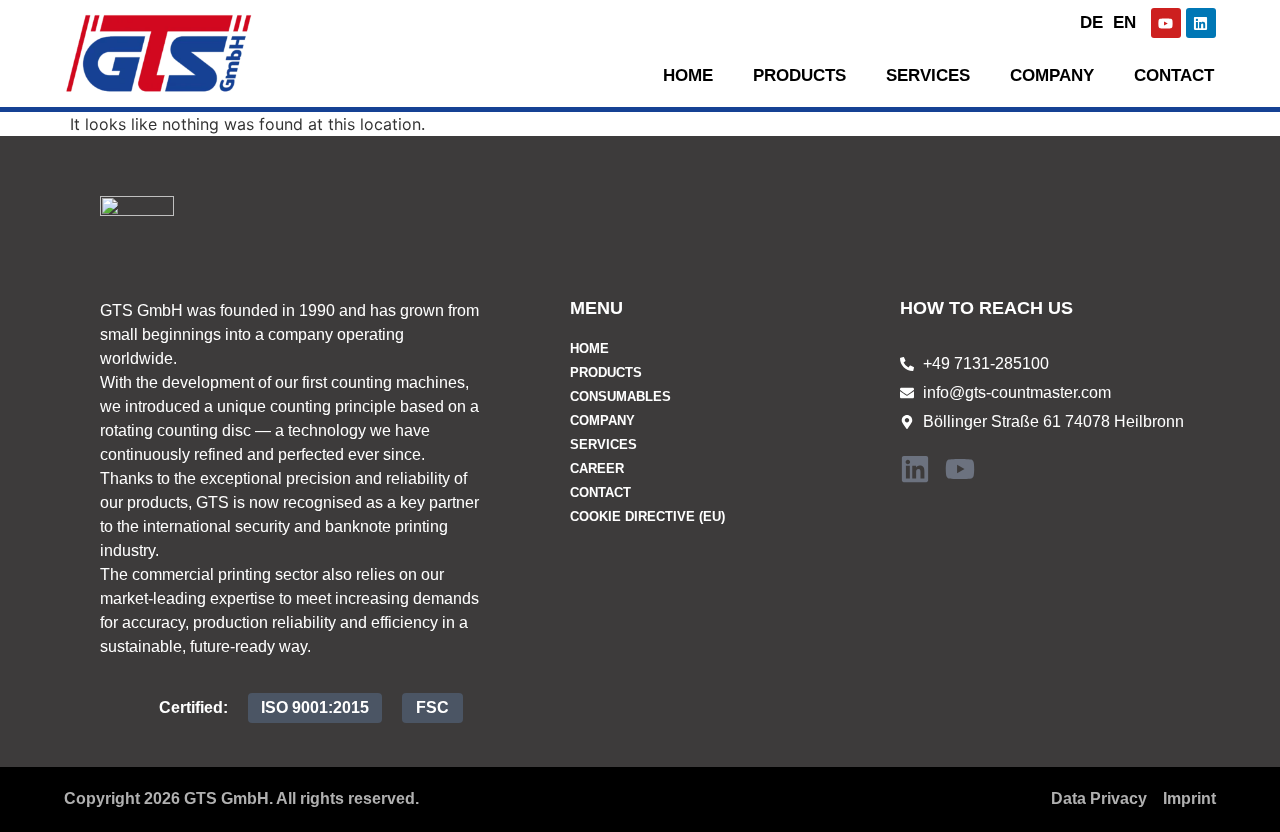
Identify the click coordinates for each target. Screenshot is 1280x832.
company (1052, 75)
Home (688, 75)
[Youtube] (1166, 23)
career (597, 468)
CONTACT (1174, 75)
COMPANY (602, 420)
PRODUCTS (799, 75)
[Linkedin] (1201, 23)
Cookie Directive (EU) (647, 516)
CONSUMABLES (620, 396)
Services (928, 75)
